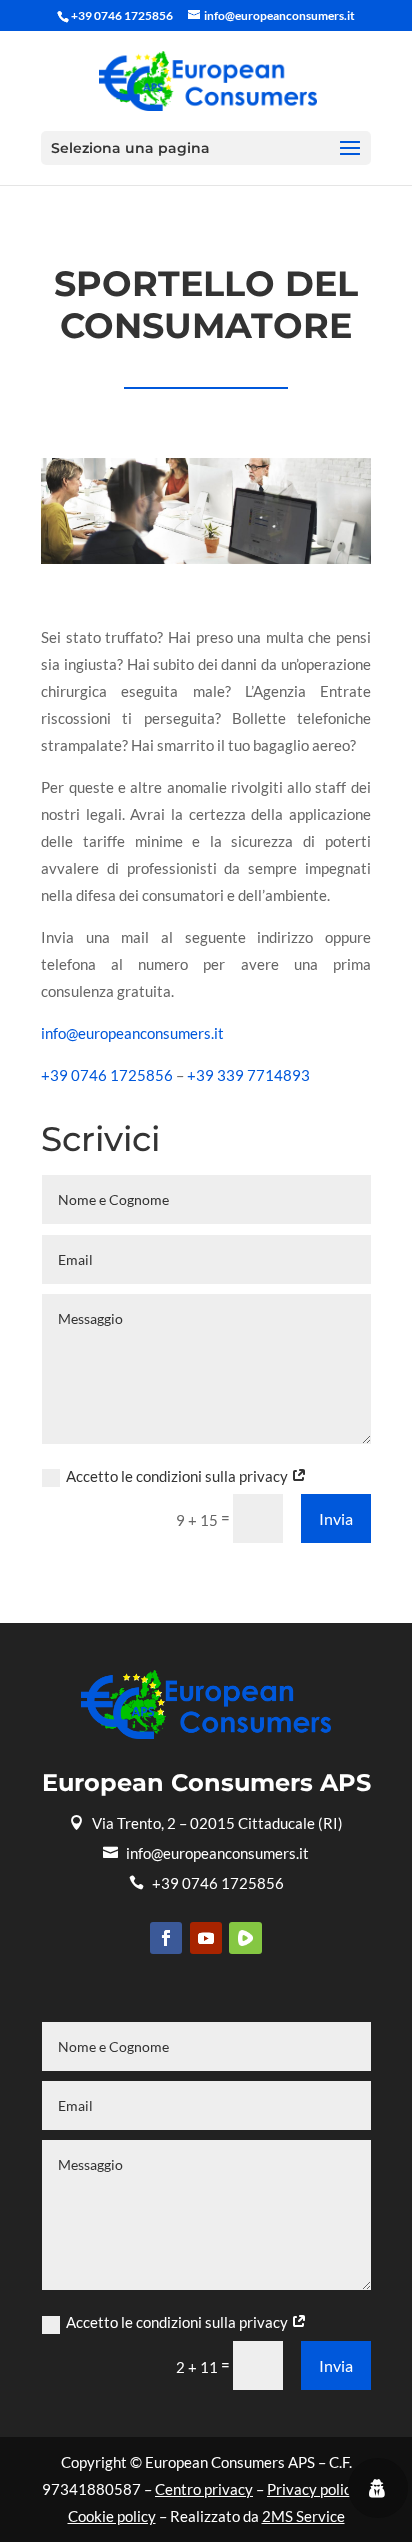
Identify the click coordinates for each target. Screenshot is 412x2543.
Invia (336, 1518)
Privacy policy (313, 2489)
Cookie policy (112, 2516)
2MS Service (303, 2516)
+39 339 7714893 (248, 1075)
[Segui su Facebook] (166, 1938)
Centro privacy (204, 2489)
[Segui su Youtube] (206, 1938)
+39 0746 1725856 (107, 1075)
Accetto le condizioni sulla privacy (178, 1476)
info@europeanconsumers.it (132, 1033)
